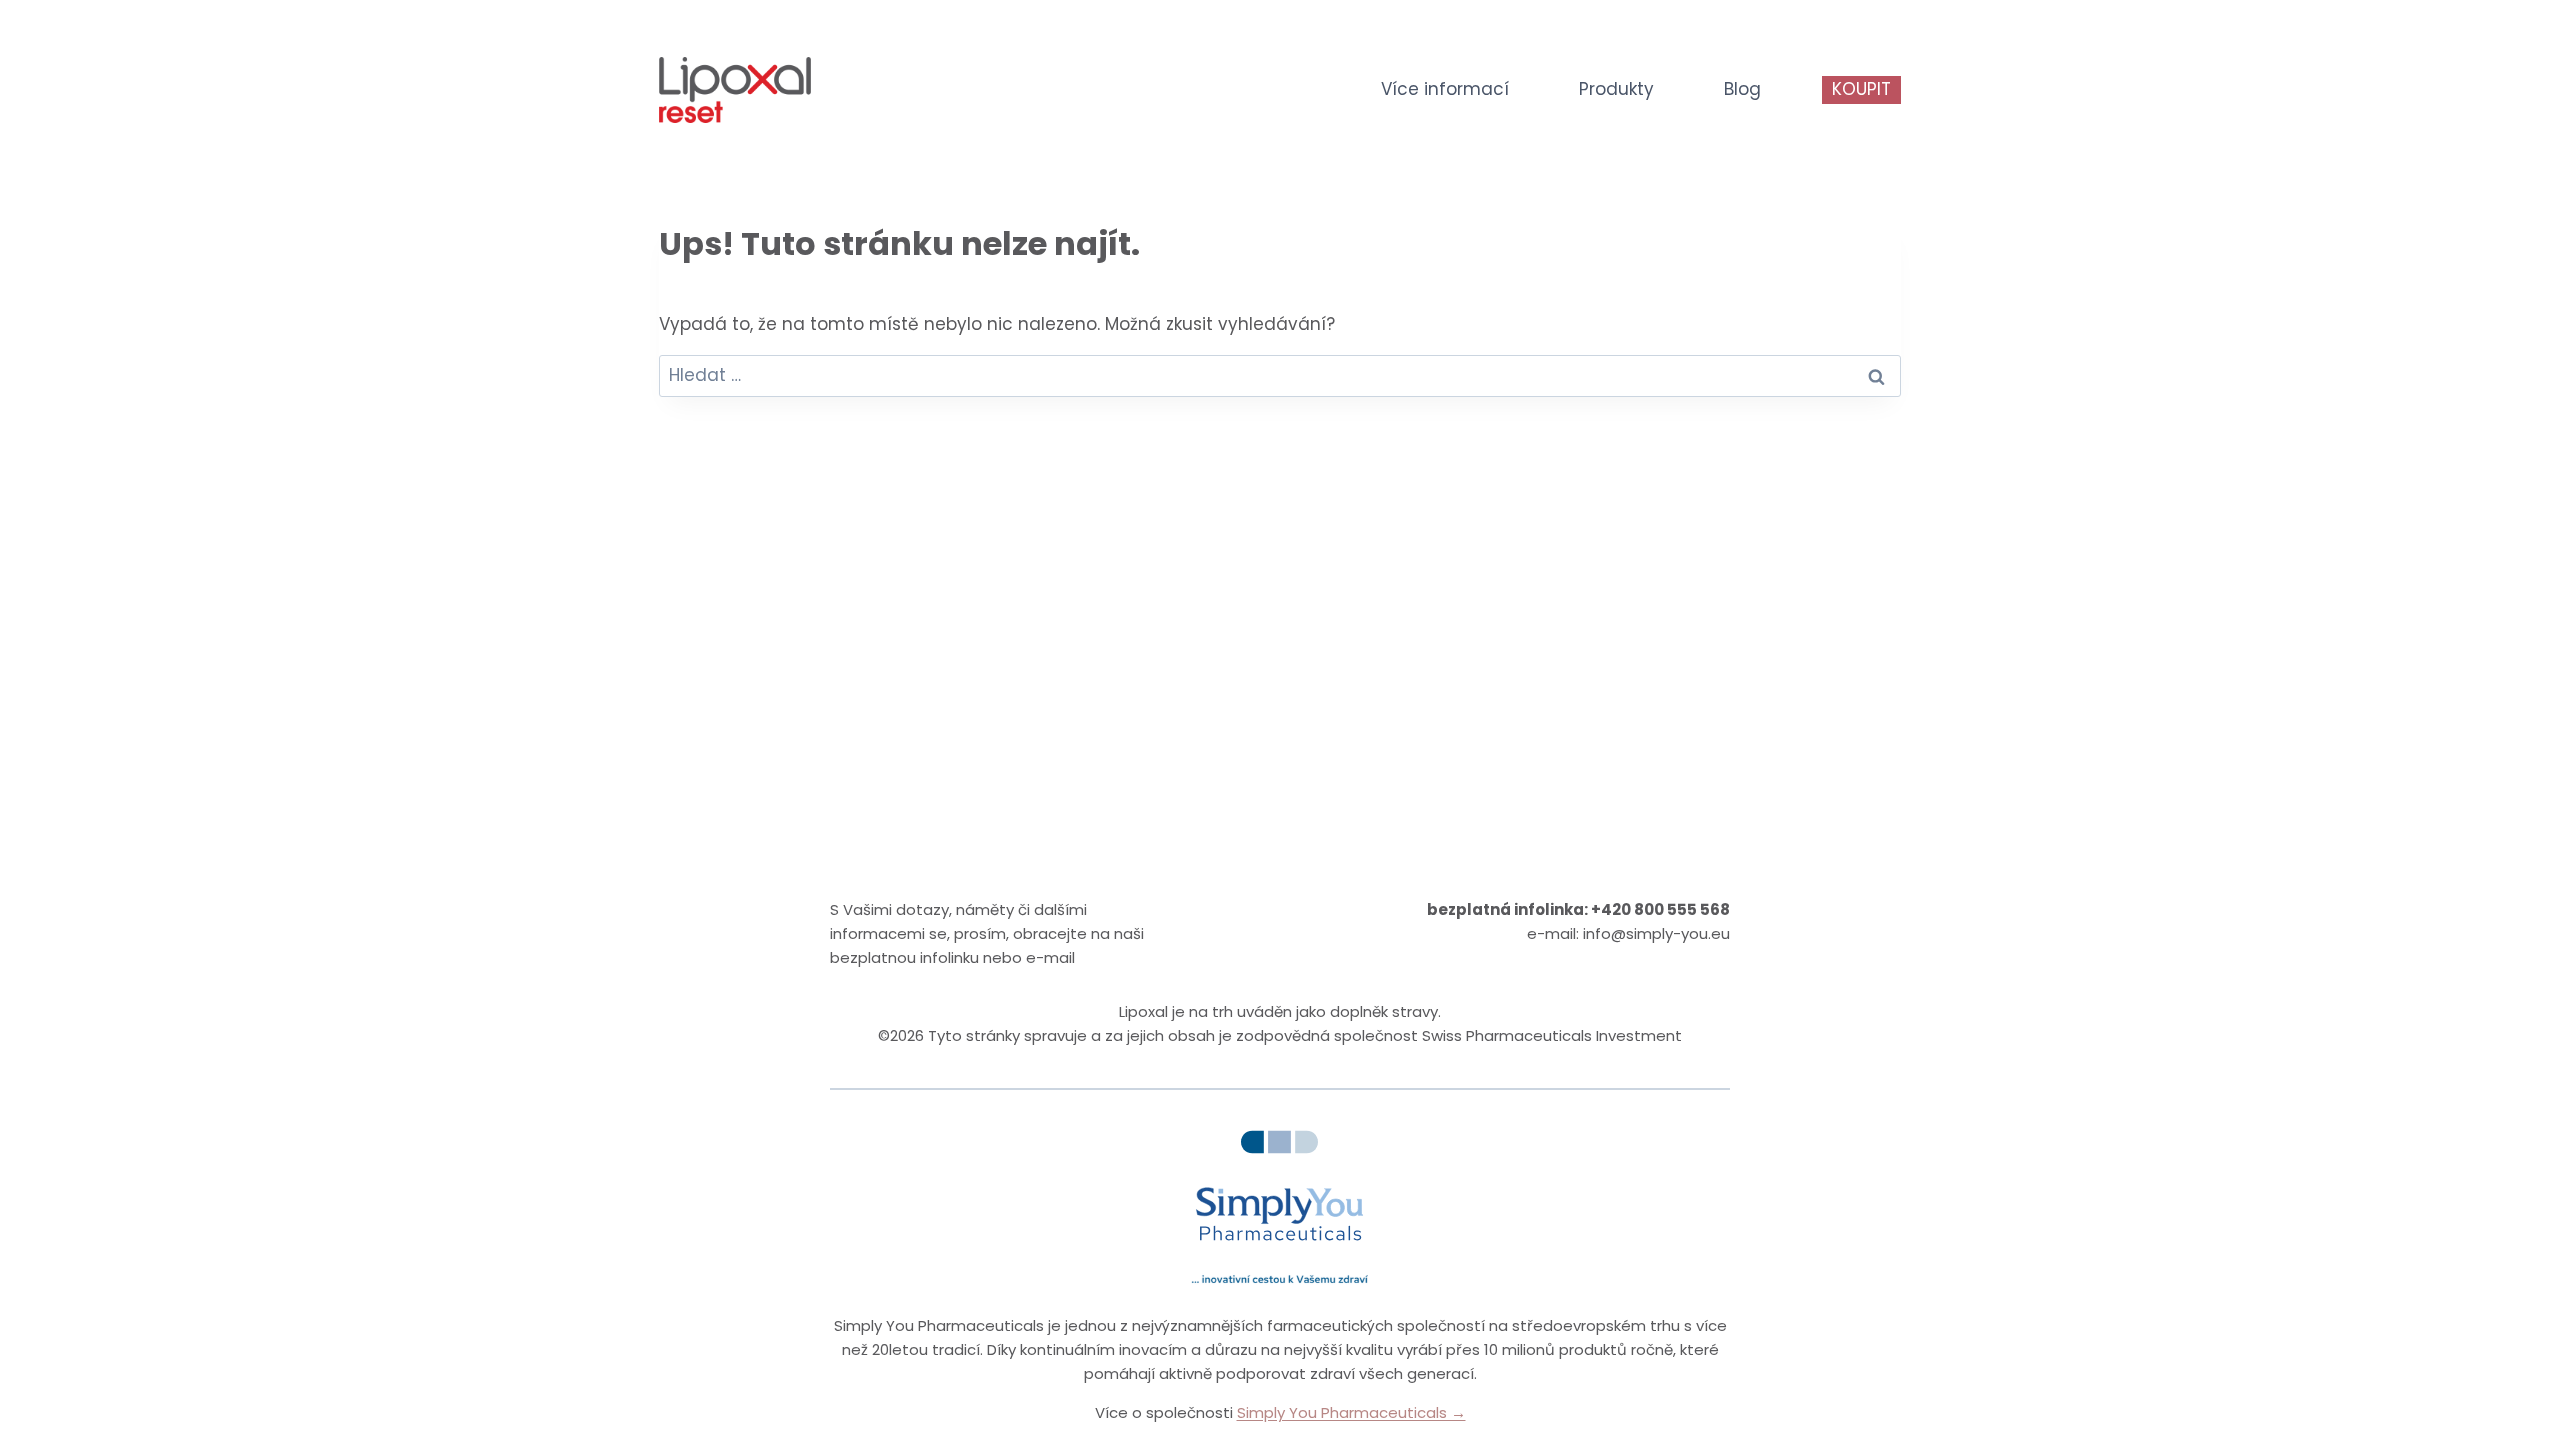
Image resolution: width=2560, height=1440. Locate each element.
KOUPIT (1861, 89)
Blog (1742, 89)
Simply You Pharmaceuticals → (1351, 1412)
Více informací (1445, 89)
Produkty (1616, 89)
